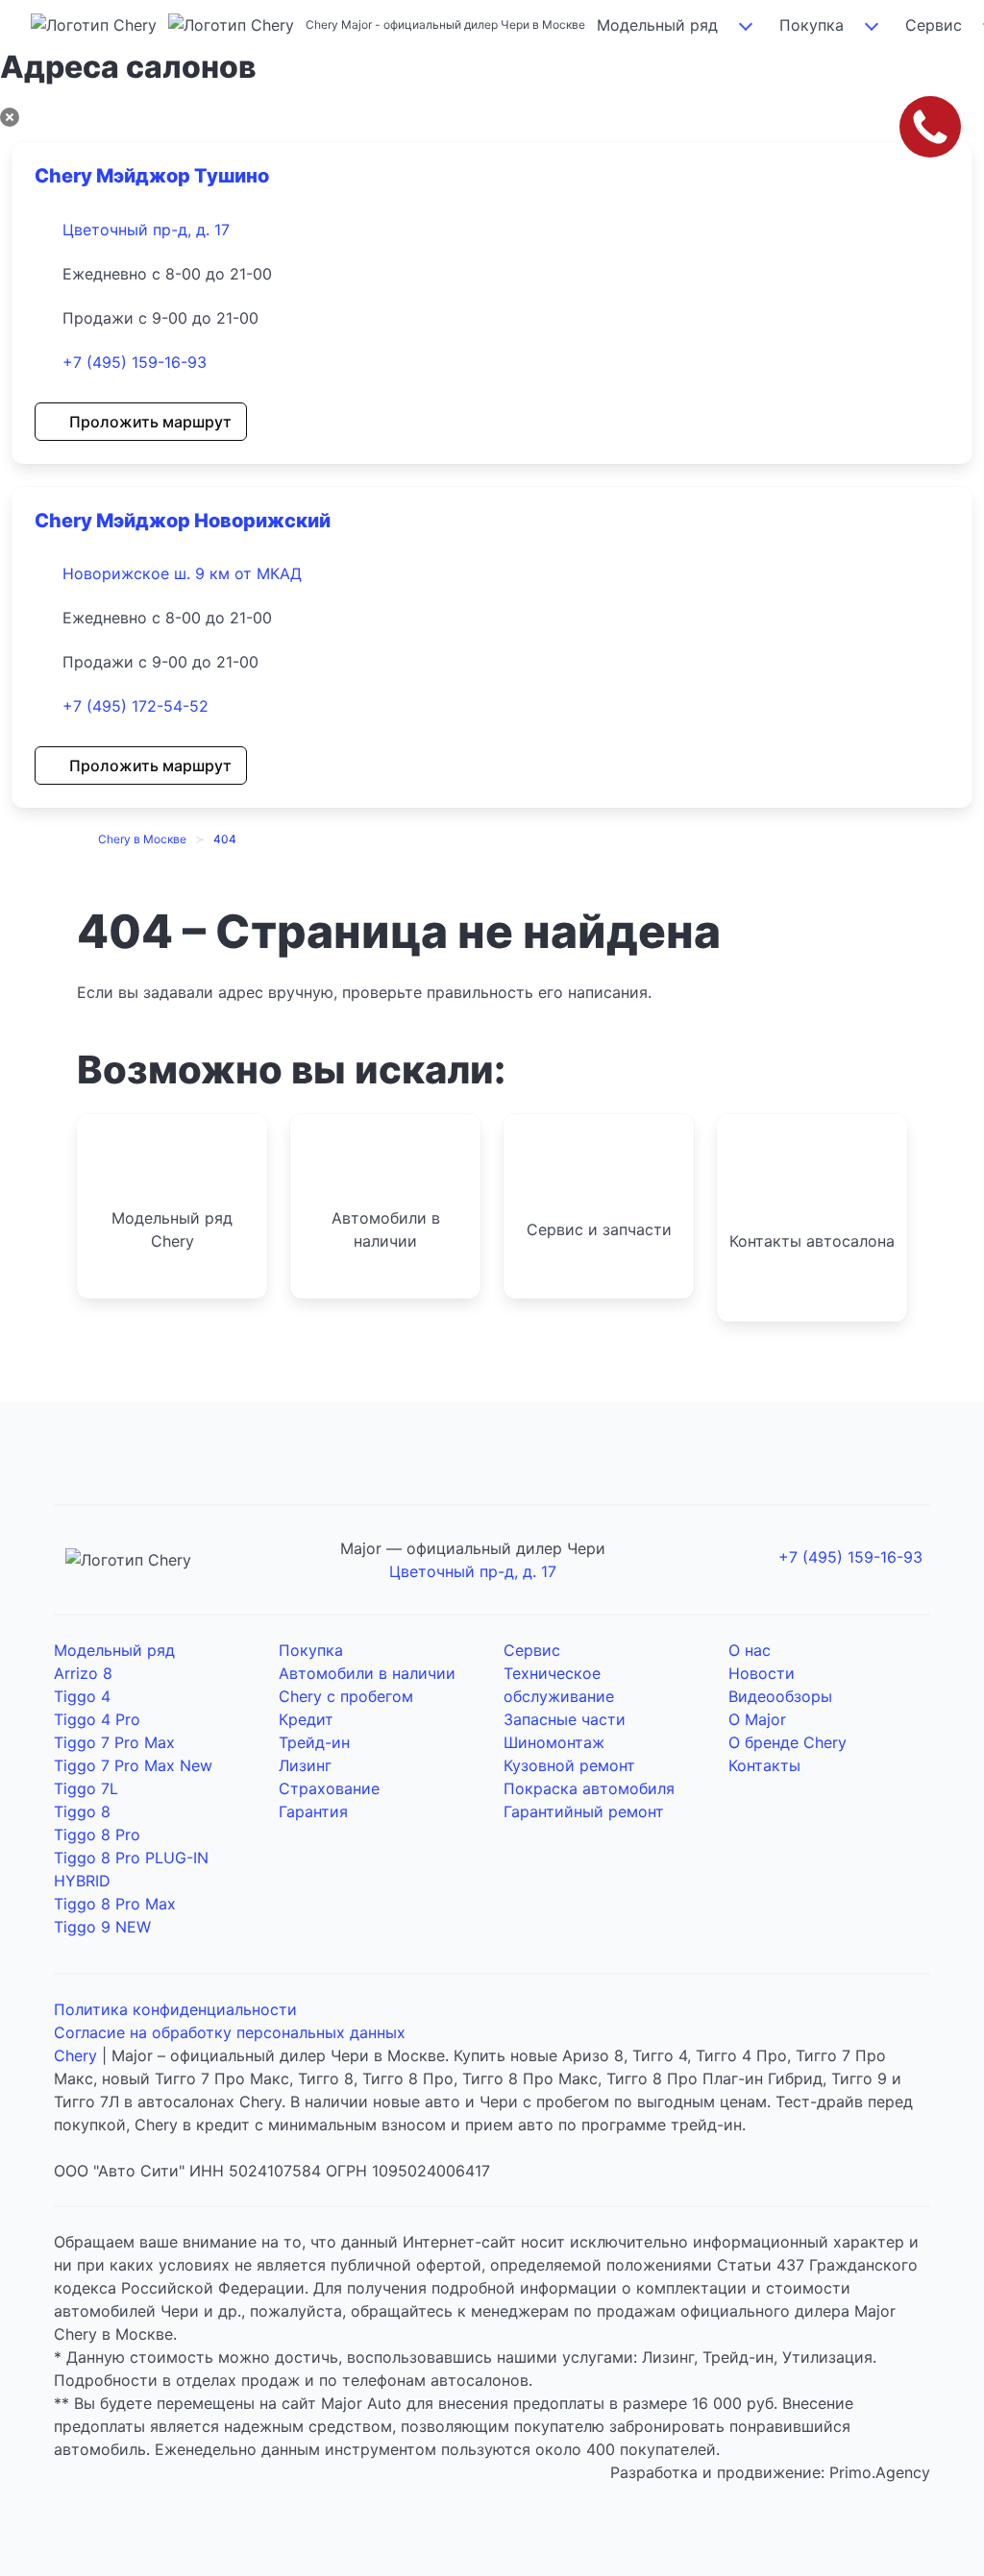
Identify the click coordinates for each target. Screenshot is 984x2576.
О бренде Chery (787, 1742)
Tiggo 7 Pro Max (114, 1742)
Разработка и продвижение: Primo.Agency (770, 2472)
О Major (757, 1719)
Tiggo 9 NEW (102, 1927)
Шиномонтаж (554, 1742)
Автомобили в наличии (367, 1673)
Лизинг (305, 1765)
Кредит (306, 1719)
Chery (75, 2055)
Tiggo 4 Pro (97, 1719)
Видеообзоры (780, 1696)
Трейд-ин (314, 1742)
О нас (750, 1650)
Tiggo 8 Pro (97, 1835)
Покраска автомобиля (589, 1788)
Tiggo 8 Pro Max (115, 1904)
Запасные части (565, 1719)
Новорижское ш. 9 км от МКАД (182, 573)
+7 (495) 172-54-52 (135, 706)
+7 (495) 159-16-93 (135, 362)
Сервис (532, 1650)
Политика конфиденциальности (175, 2009)
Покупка (812, 25)
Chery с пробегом (346, 1696)
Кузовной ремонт (569, 1765)
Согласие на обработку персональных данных (230, 2032)
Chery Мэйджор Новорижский (183, 521)
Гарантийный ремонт (584, 1811)
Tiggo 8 (82, 1811)
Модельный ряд (657, 25)
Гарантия (313, 1811)
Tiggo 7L (86, 1788)
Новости (762, 1673)
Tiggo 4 (82, 1696)
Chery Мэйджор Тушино (152, 176)
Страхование (329, 1788)
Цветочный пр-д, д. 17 (146, 230)
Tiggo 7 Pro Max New (133, 1765)
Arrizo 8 (83, 1673)
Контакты (764, 1765)
